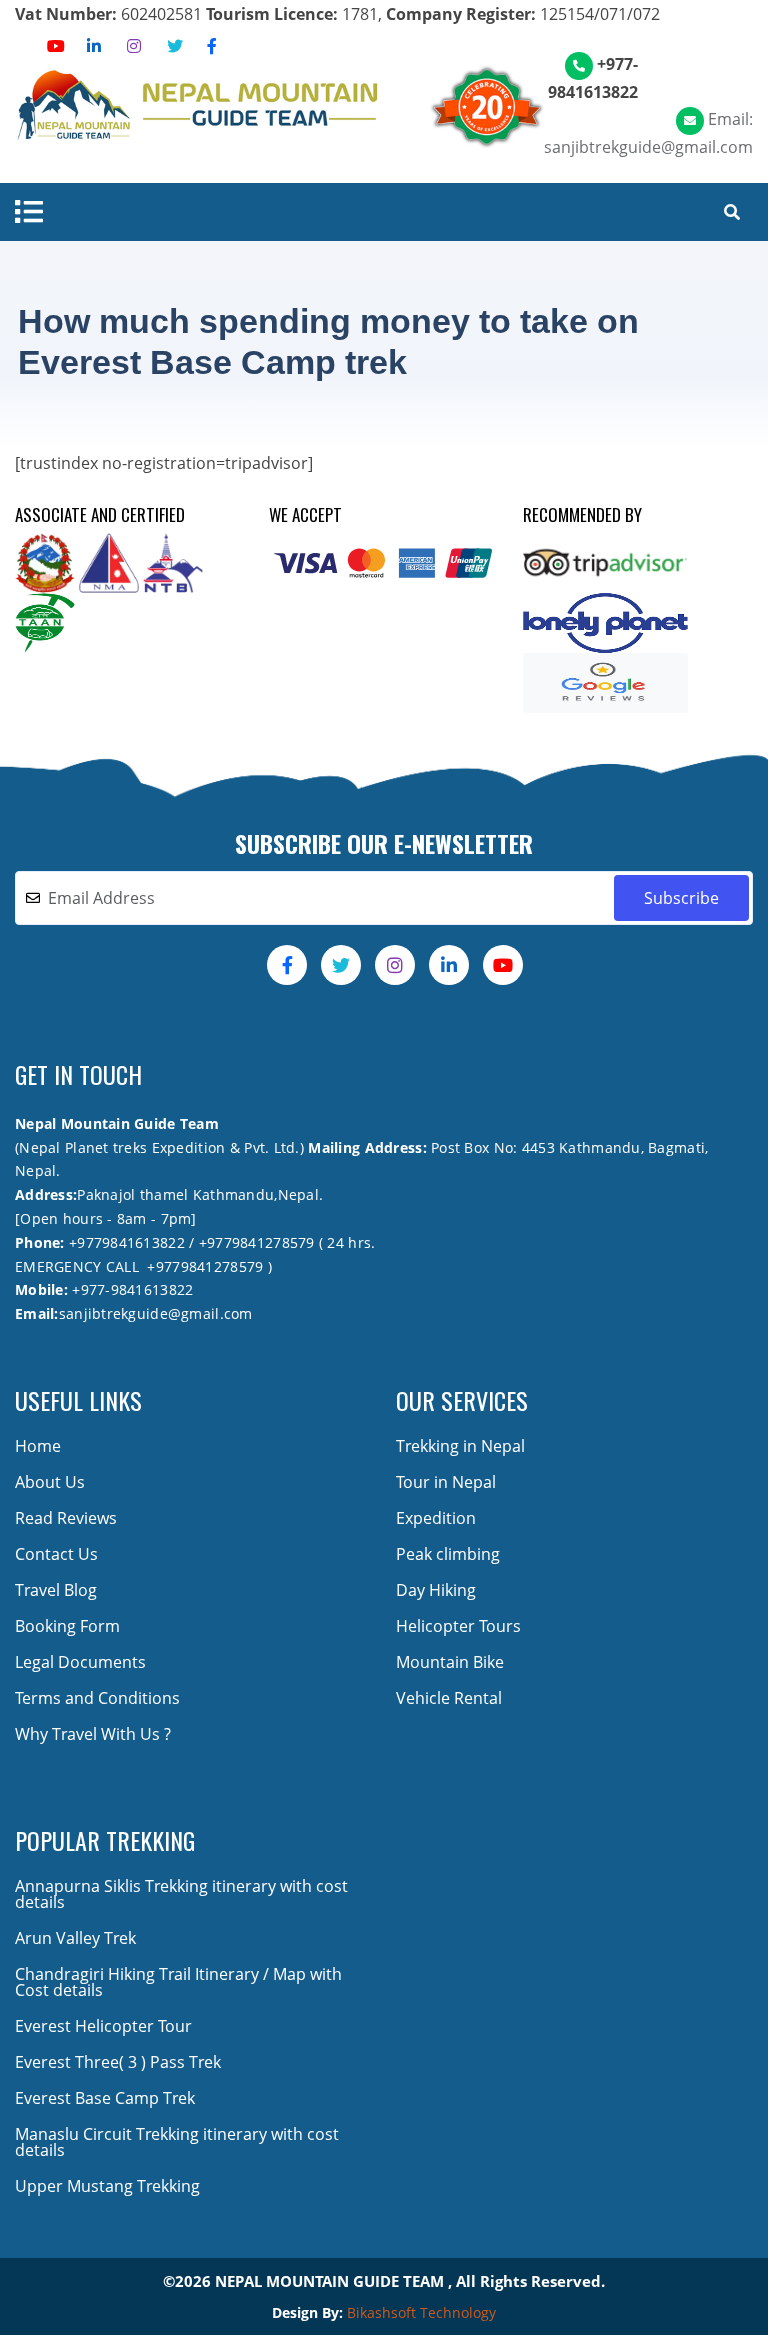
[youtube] (56, 46)
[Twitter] (175, 46)
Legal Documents (80, 1662)
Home (38, 1446)
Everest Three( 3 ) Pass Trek (118, 2062)
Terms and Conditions (97, 1698)
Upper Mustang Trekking (107, 2186)
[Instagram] (134, 46)
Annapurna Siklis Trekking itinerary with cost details (181, 1894)
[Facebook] (212, 46)
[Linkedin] (94, 46)
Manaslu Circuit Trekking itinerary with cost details (177, 2142)
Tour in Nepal (446, 1482)
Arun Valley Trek (75, 1938)
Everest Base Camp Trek (105, 2098)
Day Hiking (436, 1590)
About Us (50, 1482)
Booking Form (67, 1626)
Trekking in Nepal (460, 1446)
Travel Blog (56, 1590)
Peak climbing (448, 1554)
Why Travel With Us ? (93, 1734)
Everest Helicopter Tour (103, 2026)
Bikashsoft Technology (421, 2312)
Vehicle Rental (449, 1698)
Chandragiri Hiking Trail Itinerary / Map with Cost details (178, 1982)
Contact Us (56, 1554)
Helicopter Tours (458, 1626)
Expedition (436, 1518)
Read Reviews (66, 1518)
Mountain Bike (450, 1662)
